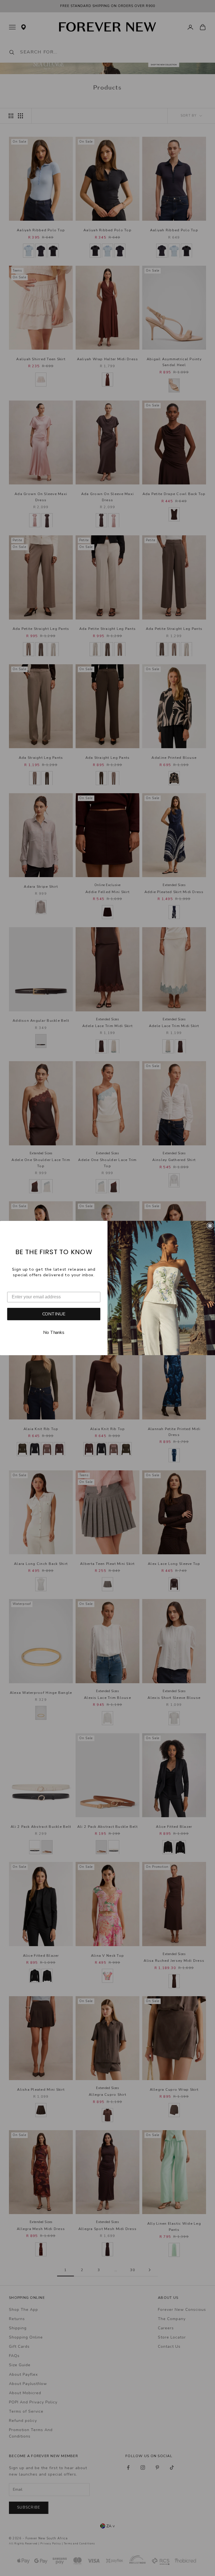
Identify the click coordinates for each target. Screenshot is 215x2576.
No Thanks (54, 1333)
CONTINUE (54, 1314)
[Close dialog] (210, 1226)
